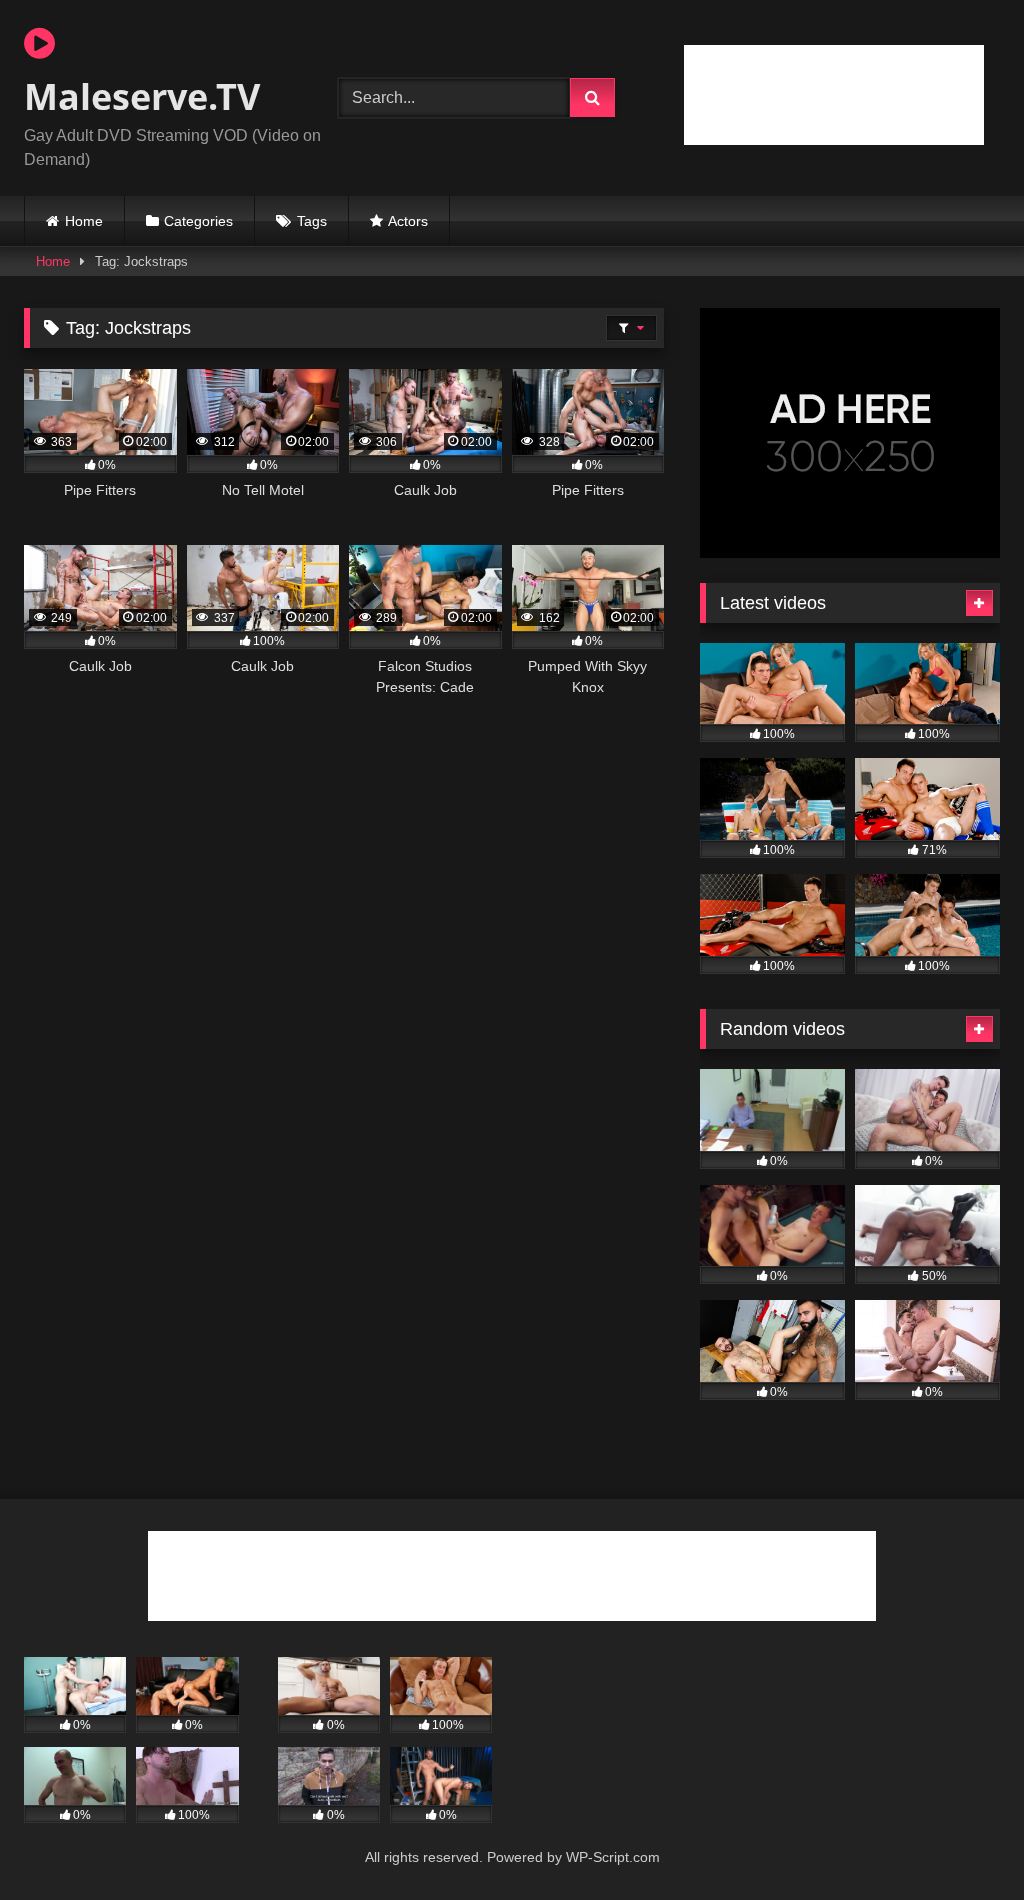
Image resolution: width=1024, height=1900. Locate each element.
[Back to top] (962, 1840)
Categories (198, 221)
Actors (408, 221)
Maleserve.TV (142, 96)
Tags (312, 221)
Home (84, 221)
